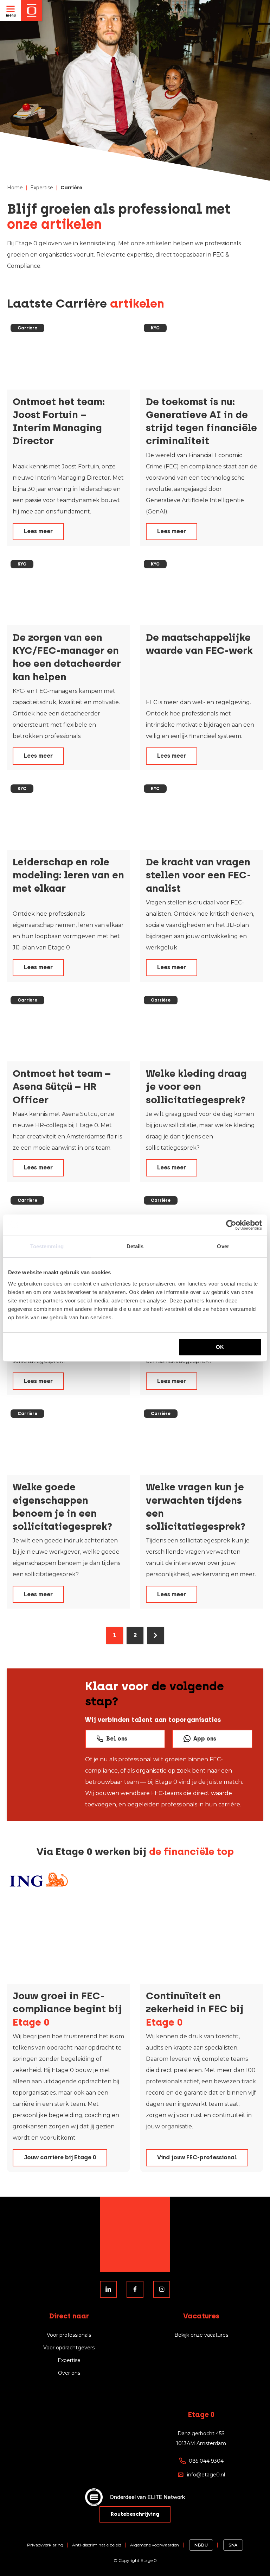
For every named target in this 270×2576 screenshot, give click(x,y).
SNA (233, 2545)
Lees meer (38, 531)
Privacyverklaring (45, 2545)
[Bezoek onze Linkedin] (108, 2289)
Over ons (69, 2373)
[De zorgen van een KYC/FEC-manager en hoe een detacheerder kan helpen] (68, 591)
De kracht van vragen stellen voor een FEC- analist (198, 875)
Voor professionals (69, 2335)
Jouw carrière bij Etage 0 (60, 2157)
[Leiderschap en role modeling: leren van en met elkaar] (68, 815)
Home (15, 188)
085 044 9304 (206, 2461)
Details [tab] (135, 1246)
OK (220, 1347)
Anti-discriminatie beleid (97, 2545)
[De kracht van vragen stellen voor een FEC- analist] (202, 815)
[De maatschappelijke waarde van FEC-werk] (202, 591)
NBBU (201, 2545)
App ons (205, 1739)
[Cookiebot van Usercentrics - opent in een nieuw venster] (231, 1225)
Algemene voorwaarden (155, 2545)
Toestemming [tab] (47, 1246)
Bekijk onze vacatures (201, 2335)
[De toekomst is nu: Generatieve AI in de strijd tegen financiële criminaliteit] (202, 355)
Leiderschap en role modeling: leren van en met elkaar (68, 875)
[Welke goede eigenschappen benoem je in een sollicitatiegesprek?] (68, 1440)
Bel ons (117, 1739)
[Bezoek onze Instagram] (162, 2289)
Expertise (42, 188)
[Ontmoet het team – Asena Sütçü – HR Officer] (68, 1027)
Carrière (27, 328)
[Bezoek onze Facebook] (135, 2289)
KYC (155, 328)
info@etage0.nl (206, 2475)
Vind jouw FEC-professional (197, 2157)
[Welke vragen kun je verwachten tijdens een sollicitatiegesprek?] (202, 1440)
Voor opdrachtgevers (69, 2348)
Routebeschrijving (135, 2514)
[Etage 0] (32, 11)
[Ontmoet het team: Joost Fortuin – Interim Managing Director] (68, 355)
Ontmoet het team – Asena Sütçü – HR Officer (62, 1086)
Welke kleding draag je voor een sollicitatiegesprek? (196, 1086)
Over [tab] (223, 1246)
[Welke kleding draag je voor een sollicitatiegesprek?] (202, 1027)
